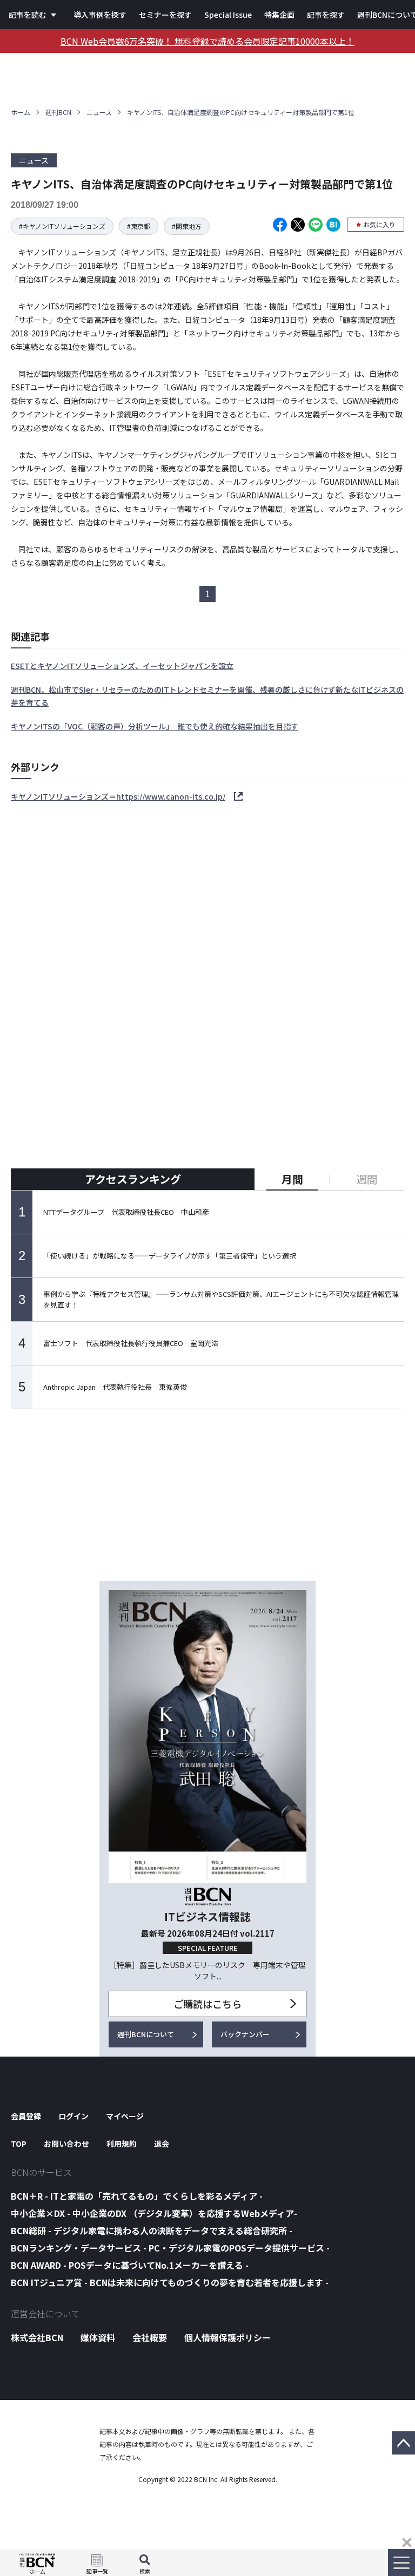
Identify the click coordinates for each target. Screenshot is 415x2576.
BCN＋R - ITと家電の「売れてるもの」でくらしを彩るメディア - (137, 2196)
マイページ (125, 2116)
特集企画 (279, 15)
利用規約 (122, 2144)
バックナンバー (245, 2034)
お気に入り (379, 224)
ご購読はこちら (207, 2004)
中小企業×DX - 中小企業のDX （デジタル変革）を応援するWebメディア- (154, 2213)
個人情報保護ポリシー (227, 2337)
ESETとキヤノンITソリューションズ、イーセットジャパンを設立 (122, 666)
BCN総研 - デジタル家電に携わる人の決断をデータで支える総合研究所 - (152, 2230)
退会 (162, 2144)
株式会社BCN (37, 2337)
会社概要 (150, 2337)
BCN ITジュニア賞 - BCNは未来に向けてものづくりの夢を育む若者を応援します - (170, 2282)
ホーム (21, 112)
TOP (19, 2144)
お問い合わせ (66, 2144)
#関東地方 (187, 226)
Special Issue (228, 15)
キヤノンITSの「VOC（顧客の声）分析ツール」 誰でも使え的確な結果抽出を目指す (155, 726)
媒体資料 (98, 2337)
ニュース (99, 112)
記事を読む (28, 15)
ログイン (73, 2116)
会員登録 (26, 2116)
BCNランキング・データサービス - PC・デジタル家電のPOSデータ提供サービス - (170, 2248)
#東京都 (139, 226)
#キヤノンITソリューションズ (62, 226)
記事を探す (326, 15)
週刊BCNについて (146, 2034)
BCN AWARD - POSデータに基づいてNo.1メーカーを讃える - (130, 2265)
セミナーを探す (165, 15)
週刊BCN (58, 112)
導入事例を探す (100, 15)
